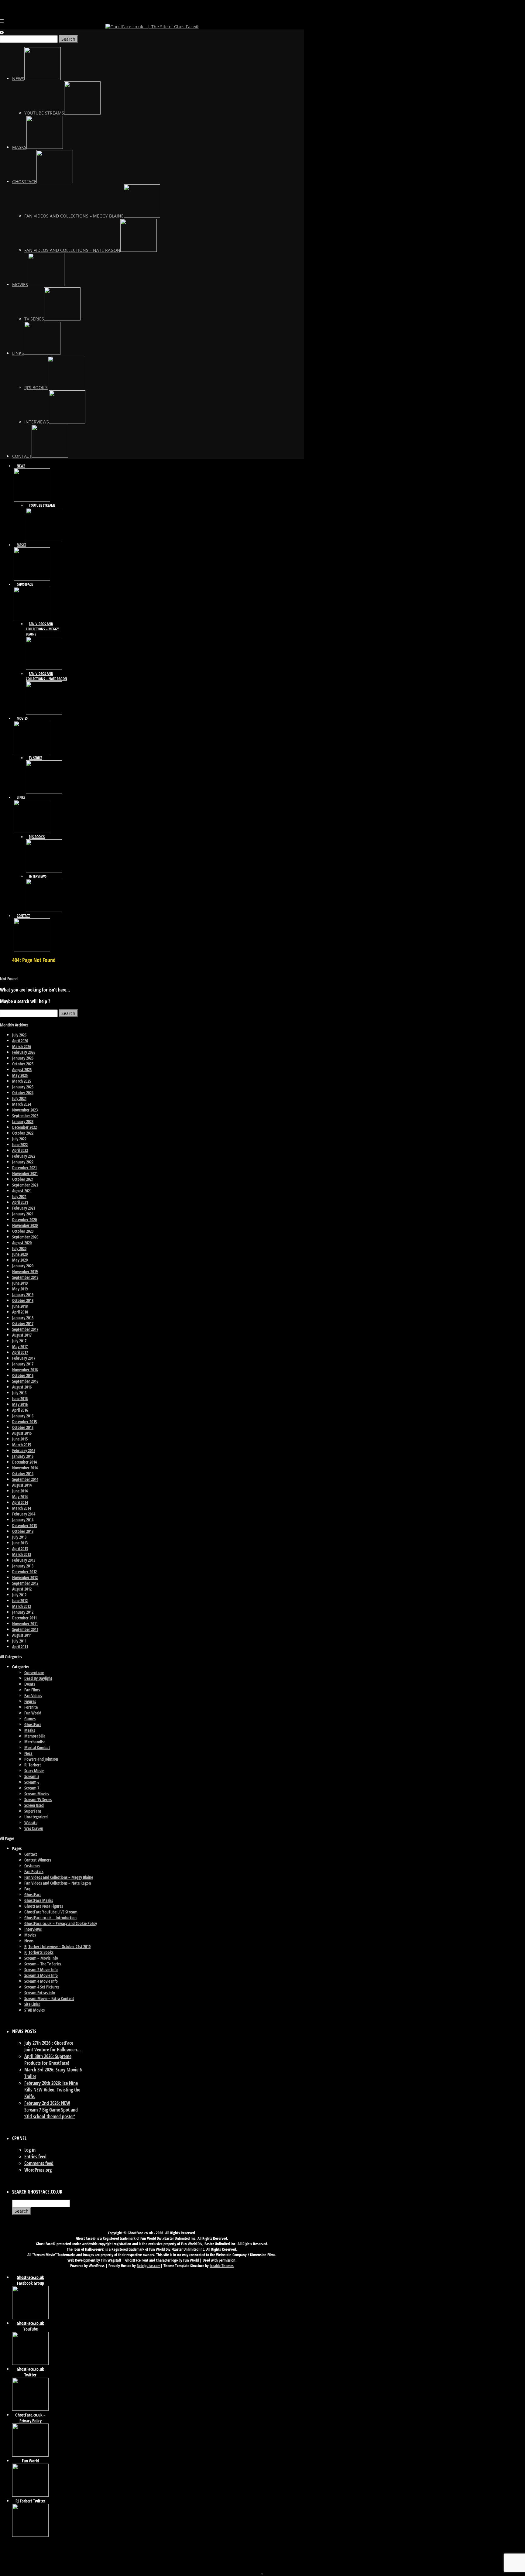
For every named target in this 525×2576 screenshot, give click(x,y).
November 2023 (25, 1110)
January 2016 (23, 1416)
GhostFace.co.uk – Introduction (50, 1918)
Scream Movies (37, 1794)
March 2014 (22, 1508)
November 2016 (25, 1370)
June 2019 (20, 1283)
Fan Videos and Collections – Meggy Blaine (59, 1877)
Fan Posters (34, 1871)
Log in (30, 2150)
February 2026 (24, 1052)
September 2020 (25, 1237)
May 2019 (20, 1289)
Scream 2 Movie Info (41, 1970)
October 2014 (23, 1473)
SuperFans (33, 1811)
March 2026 (22, 1046)
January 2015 (23, 1456)
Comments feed (39, 2163)
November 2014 (25, 1468)
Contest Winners (38, 1860)
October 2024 (23, 1093)
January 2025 (23, 1087)
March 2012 (22, 1606)
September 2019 (25, 1277)
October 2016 (23, 1375)
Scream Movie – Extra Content (49, 1998)
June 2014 (20, 1491)
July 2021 (19, 1196)
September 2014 (25, 1479)
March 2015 (22, 1445)
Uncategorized (36, 1817)
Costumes (32, 1866)
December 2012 (24, 1572)
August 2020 (22, 1243)
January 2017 (23, 1364)
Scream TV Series (38, 1799)
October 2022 (23, 1133)
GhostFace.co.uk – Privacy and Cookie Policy (61, 1923)
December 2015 (24, 1422)
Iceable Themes (222, 2266)
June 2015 (20, 1439)
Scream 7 (32, 1788)
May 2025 (20, 1075)
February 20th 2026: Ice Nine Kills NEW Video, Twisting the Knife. (52, 2090)
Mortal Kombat (37, 1747)
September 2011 (25, 1629)
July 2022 (19, 1139)
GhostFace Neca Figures (44, 1906)
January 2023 (23, 1121)
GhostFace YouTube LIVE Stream (51, 1912)
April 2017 (20, 1352)
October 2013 (23, 1531)
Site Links (32, 2004)
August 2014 (22, 1485)
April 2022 (20, 1150)
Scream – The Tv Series (43, 1964)
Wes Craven (34, 1828)
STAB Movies (34, 2010)
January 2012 (23, 1612)
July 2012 (19, 1595)
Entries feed (35, 2156)
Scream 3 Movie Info (41, 1975)
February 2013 (24, 1560)
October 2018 (23, 1300)
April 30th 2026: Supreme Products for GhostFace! (48, 2060)
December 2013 (24, 1525)
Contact (31, 1854)
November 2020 (25, 1225)
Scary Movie (34, 1771)
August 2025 (22, 1069)
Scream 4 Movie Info (41, 1981)
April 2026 (20, 1041)
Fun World (33, 1713)
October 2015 (23, 1427)
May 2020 (20, 1260)
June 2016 (20, 1398)
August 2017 (22, 1335)
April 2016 (20, 1410)
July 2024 (19, 1098)
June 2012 (20, 1600)
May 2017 (20, 1346)
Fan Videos (33, 1696)
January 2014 (23, 1520)
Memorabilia (35, 1736)
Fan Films (32, 1690)
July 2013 (19, 1537)
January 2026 (23, 1058)
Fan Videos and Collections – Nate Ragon (58, 1883)
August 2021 (22, 1191)
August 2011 (22, 1635)
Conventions (34, 1672)
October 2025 (23, 1064)
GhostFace (33, 1724)
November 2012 (25, 1577)
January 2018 (23, 1318)
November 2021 (25, 1173)
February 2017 (24, 1358)
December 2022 (24, 1127)
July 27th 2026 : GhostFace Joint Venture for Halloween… (53, 2046)
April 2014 (20, 1502)
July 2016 (19, 1393)
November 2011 (25, 1624)
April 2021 (20, 1202)
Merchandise (35, 1742)
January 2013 (23, 1566)
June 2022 (20, 1144)
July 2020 (19, 1248)
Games (30, 1719)
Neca (28, 1753)
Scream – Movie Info (41, 1958)
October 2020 (23, 1231)
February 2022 (24, 1156)
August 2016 (22, 1387)
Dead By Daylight (38, 1678)
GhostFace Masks (39, 1900)
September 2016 (25, 1381)
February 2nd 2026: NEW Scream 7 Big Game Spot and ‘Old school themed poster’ (51, 2110)
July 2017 (19, 1341)
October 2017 (23, 1323)
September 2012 (25, 1583)
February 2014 (24, 1514)
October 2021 (23, 1179)
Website (31, 1822)
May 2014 (20, 1497)
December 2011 (24, 1618)
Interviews (33, 1929)
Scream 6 (32, 1782)
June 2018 (20, 1306)
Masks (30, 1730)
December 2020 (24, 1219)
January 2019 (23, 1295)
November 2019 (25, 1271)
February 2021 (24, 1208)
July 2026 (19, 1035)
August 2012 (22, 1589)
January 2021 (23, 1214)
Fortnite (31, 1707)
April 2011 (20, 1647)
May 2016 (20, 1404)
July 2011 (19, 1641)
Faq (27, 1889)
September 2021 (25, 1185)
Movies (30, 1935)
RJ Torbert (33, 1765)
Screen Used (34, 1805)
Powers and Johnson (41, 1759)
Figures (30, 1701)
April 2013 (20, 1548)
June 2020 (20, 1254)
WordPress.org (38, 2170)
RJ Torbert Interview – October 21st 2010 (57, 1946)
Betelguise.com (149, 2266)
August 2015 (22, 1433)
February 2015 (24, 1450)
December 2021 (24, 1168)
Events (30, 1684)
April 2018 (20, 1312)
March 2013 (22, 1554)
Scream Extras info (40, 1993)
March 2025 (22, 1081)
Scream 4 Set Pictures (42, 1987)
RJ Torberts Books (39, 1952)
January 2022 (23, 1162)
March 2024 (22, 1104)
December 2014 (24, 1462)
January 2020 (23, 1266)
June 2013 (20, 1543)
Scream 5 (32, 1776)
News (29, 1941)
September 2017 (25, 1329)
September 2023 (25, 1116)
